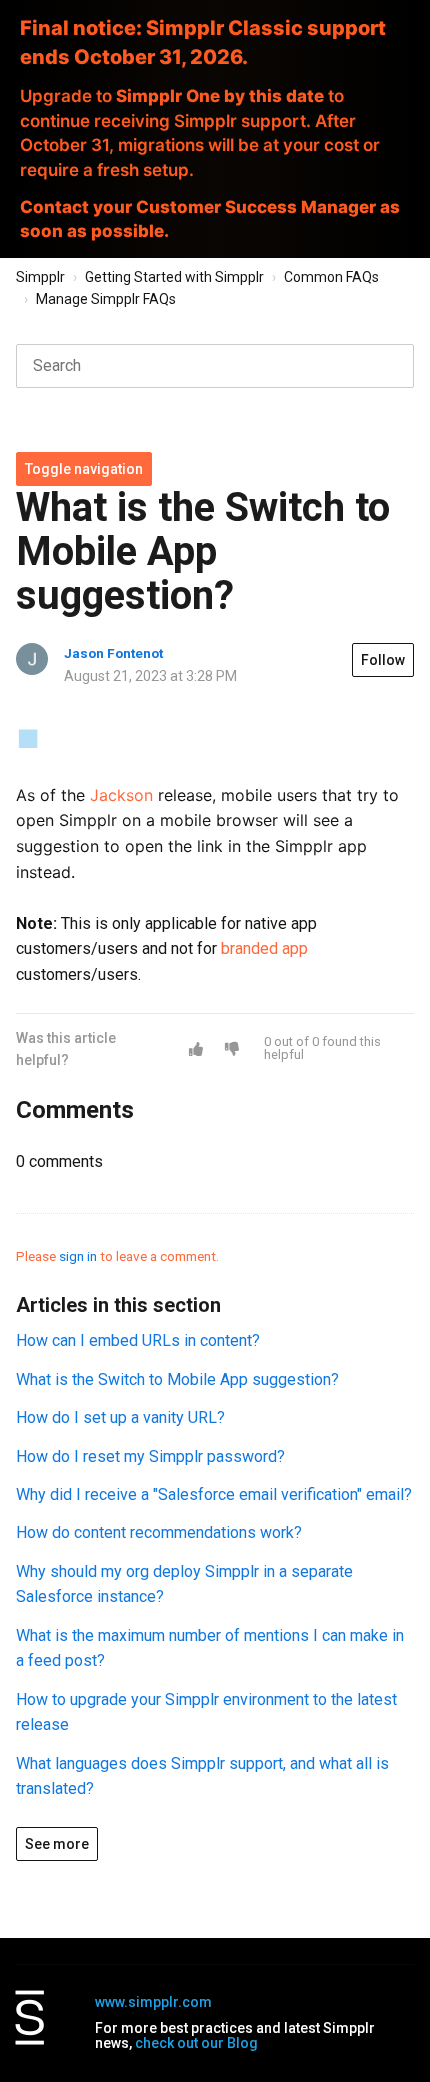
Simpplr (40, 277)
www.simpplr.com (153, 2002)
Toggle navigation (84, 469)
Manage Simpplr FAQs (106, 299)
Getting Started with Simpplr (174, 277)
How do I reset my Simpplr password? (150, 1456)
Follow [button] (383, 660)
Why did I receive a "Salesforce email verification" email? (214, 1494)
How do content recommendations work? (159, 1532)
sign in (78, 1256)
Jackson (121, 795)
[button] (196, 1049)
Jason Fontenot (113, 653)
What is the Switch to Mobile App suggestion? (177, 1379)
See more (57, 1844)
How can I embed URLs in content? (138, 1340)
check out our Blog (196, 2043)
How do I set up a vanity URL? (120, 1417)
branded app (264, 948)
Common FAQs (331, 277)
